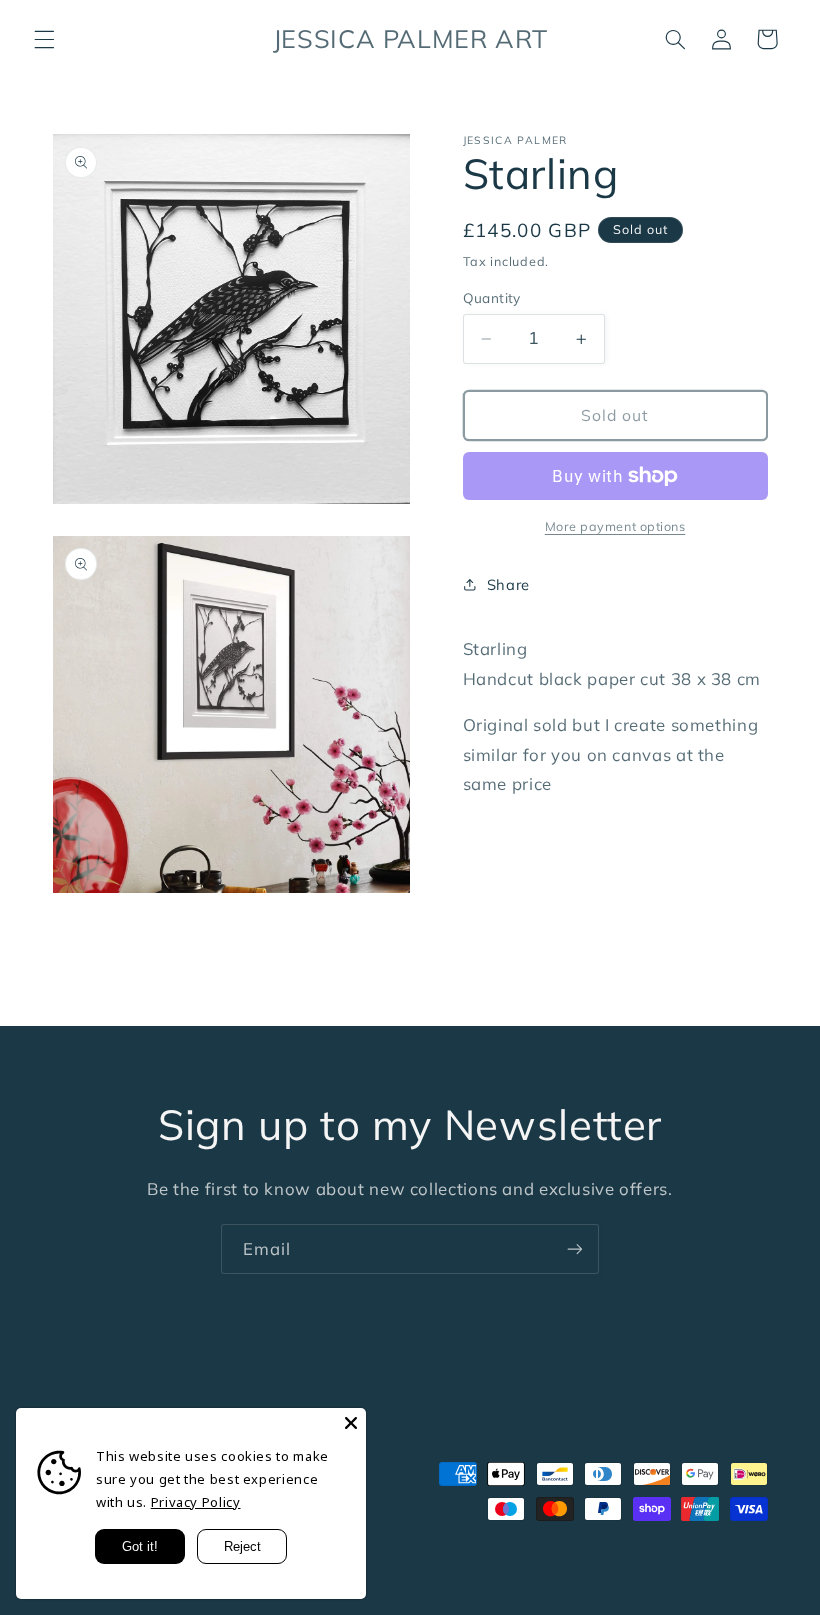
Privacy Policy (196, 1502)
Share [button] (508, 584)
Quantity (492, 297)
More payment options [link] (615, 526)
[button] (44, 39)
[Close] (351, 1423)
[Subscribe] (575, 1248)
